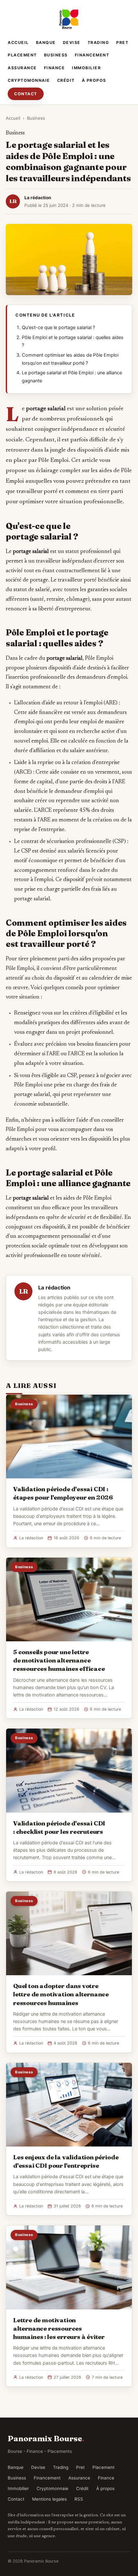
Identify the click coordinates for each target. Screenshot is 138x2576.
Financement (92, 55)
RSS (79, 2499)
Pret (122, 43)
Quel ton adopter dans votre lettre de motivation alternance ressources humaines (61, 1994)
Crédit (66, 80)
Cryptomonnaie (29, 80)
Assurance (22, 68)
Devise (72, 43)
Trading (99, 43)
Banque (46, 43)
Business (56, 55)
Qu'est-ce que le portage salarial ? (58, 327)
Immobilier (86, 68)
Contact (26, 94)
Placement (22, 55)
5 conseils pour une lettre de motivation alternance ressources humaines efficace (59, 1660)
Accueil (18, 43)
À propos (94, 80)
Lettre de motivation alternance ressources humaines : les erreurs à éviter (59, 2328)
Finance (55, 68)
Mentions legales (49, 2499)
